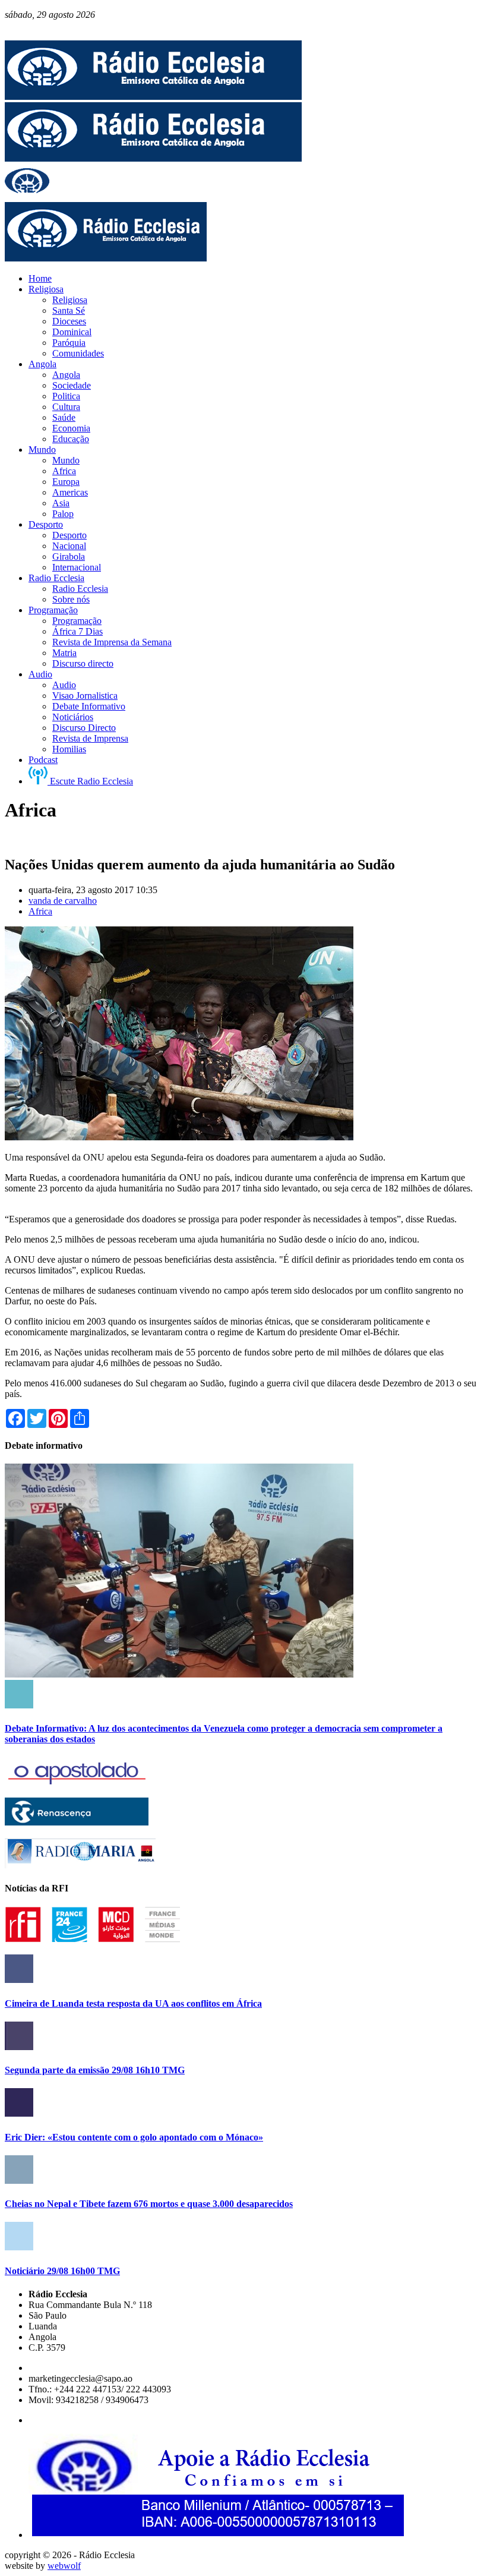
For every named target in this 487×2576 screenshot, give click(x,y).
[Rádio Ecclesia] (153, 97)
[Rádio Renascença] (77, 1822)
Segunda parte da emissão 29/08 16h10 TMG (95, 2070)
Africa (40, 911)
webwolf (64, 2566)
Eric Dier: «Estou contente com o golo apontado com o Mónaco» (134, 2137)
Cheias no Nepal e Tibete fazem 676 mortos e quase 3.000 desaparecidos (149, 2204)
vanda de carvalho (63, 901)
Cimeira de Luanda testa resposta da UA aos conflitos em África (133, 2003)
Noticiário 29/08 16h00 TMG (62, 2271)
